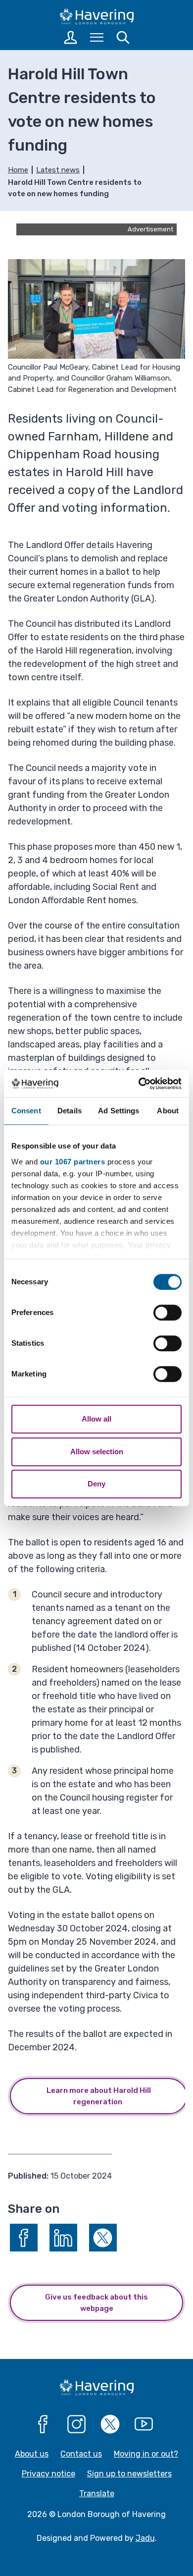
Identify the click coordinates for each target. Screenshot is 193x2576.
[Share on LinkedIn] (63, 2238)
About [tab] (168, 1111)
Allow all (96, 1419)
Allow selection (97, 1452)
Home (18, 170)
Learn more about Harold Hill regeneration (99, 2096)
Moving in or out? (146, 2454)
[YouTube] (144, 2424)
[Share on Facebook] (24, 2238)
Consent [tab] (26, 1111)
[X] (110, 2424)
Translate (97, 2494)
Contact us (81, 2454)
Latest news (58, 170)
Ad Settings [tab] (119, 1111)
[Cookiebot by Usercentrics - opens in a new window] (139, 1084)
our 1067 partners (73, 1162)
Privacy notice (48, 2474)
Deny (96, 1484)
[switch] (168, 1313)
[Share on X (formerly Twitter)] (103, 2238)
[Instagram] (77, 2424)
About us (32, 2454)
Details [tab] (70, 1111)
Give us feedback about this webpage (96, 2303)
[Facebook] (43, 2424)
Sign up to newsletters (129, 2474)
